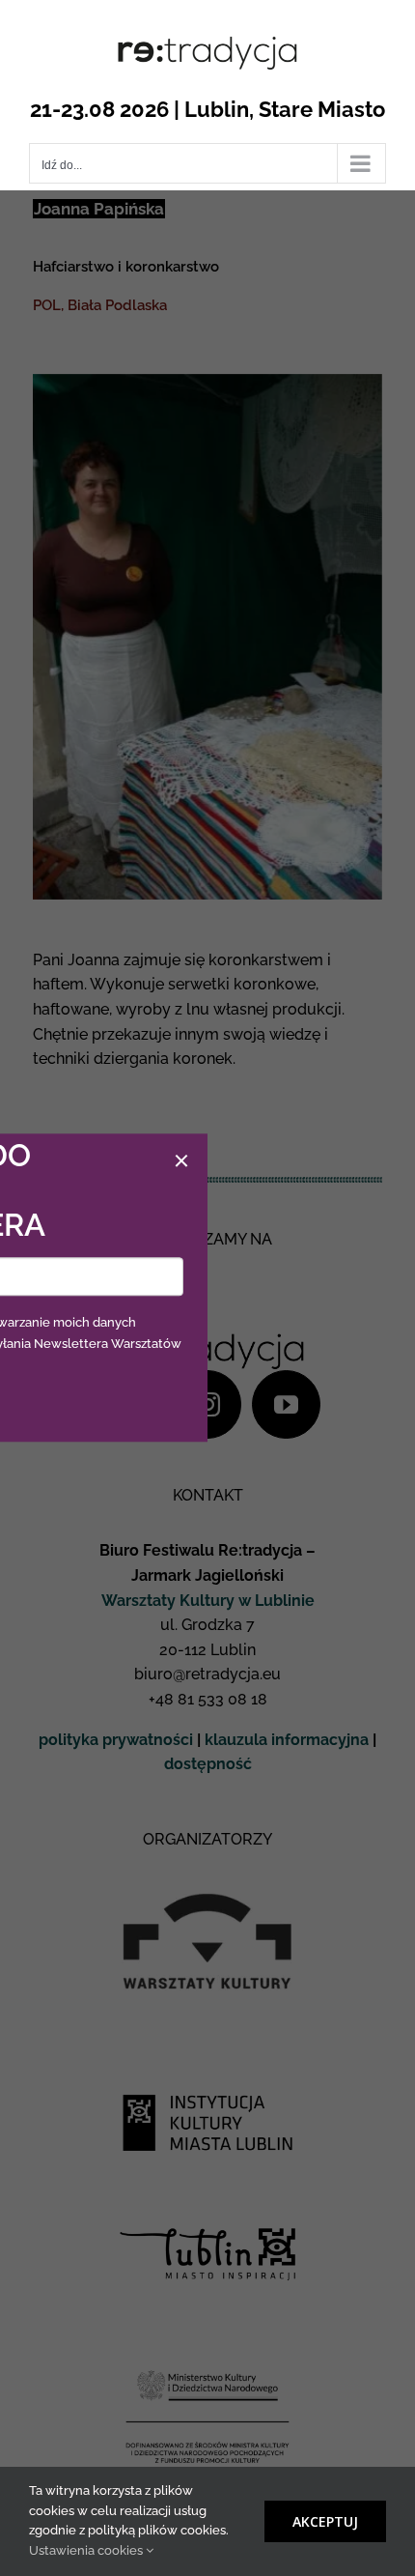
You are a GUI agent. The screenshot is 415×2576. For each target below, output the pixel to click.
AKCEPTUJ (325, 2521)
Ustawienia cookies (87, 2550)
